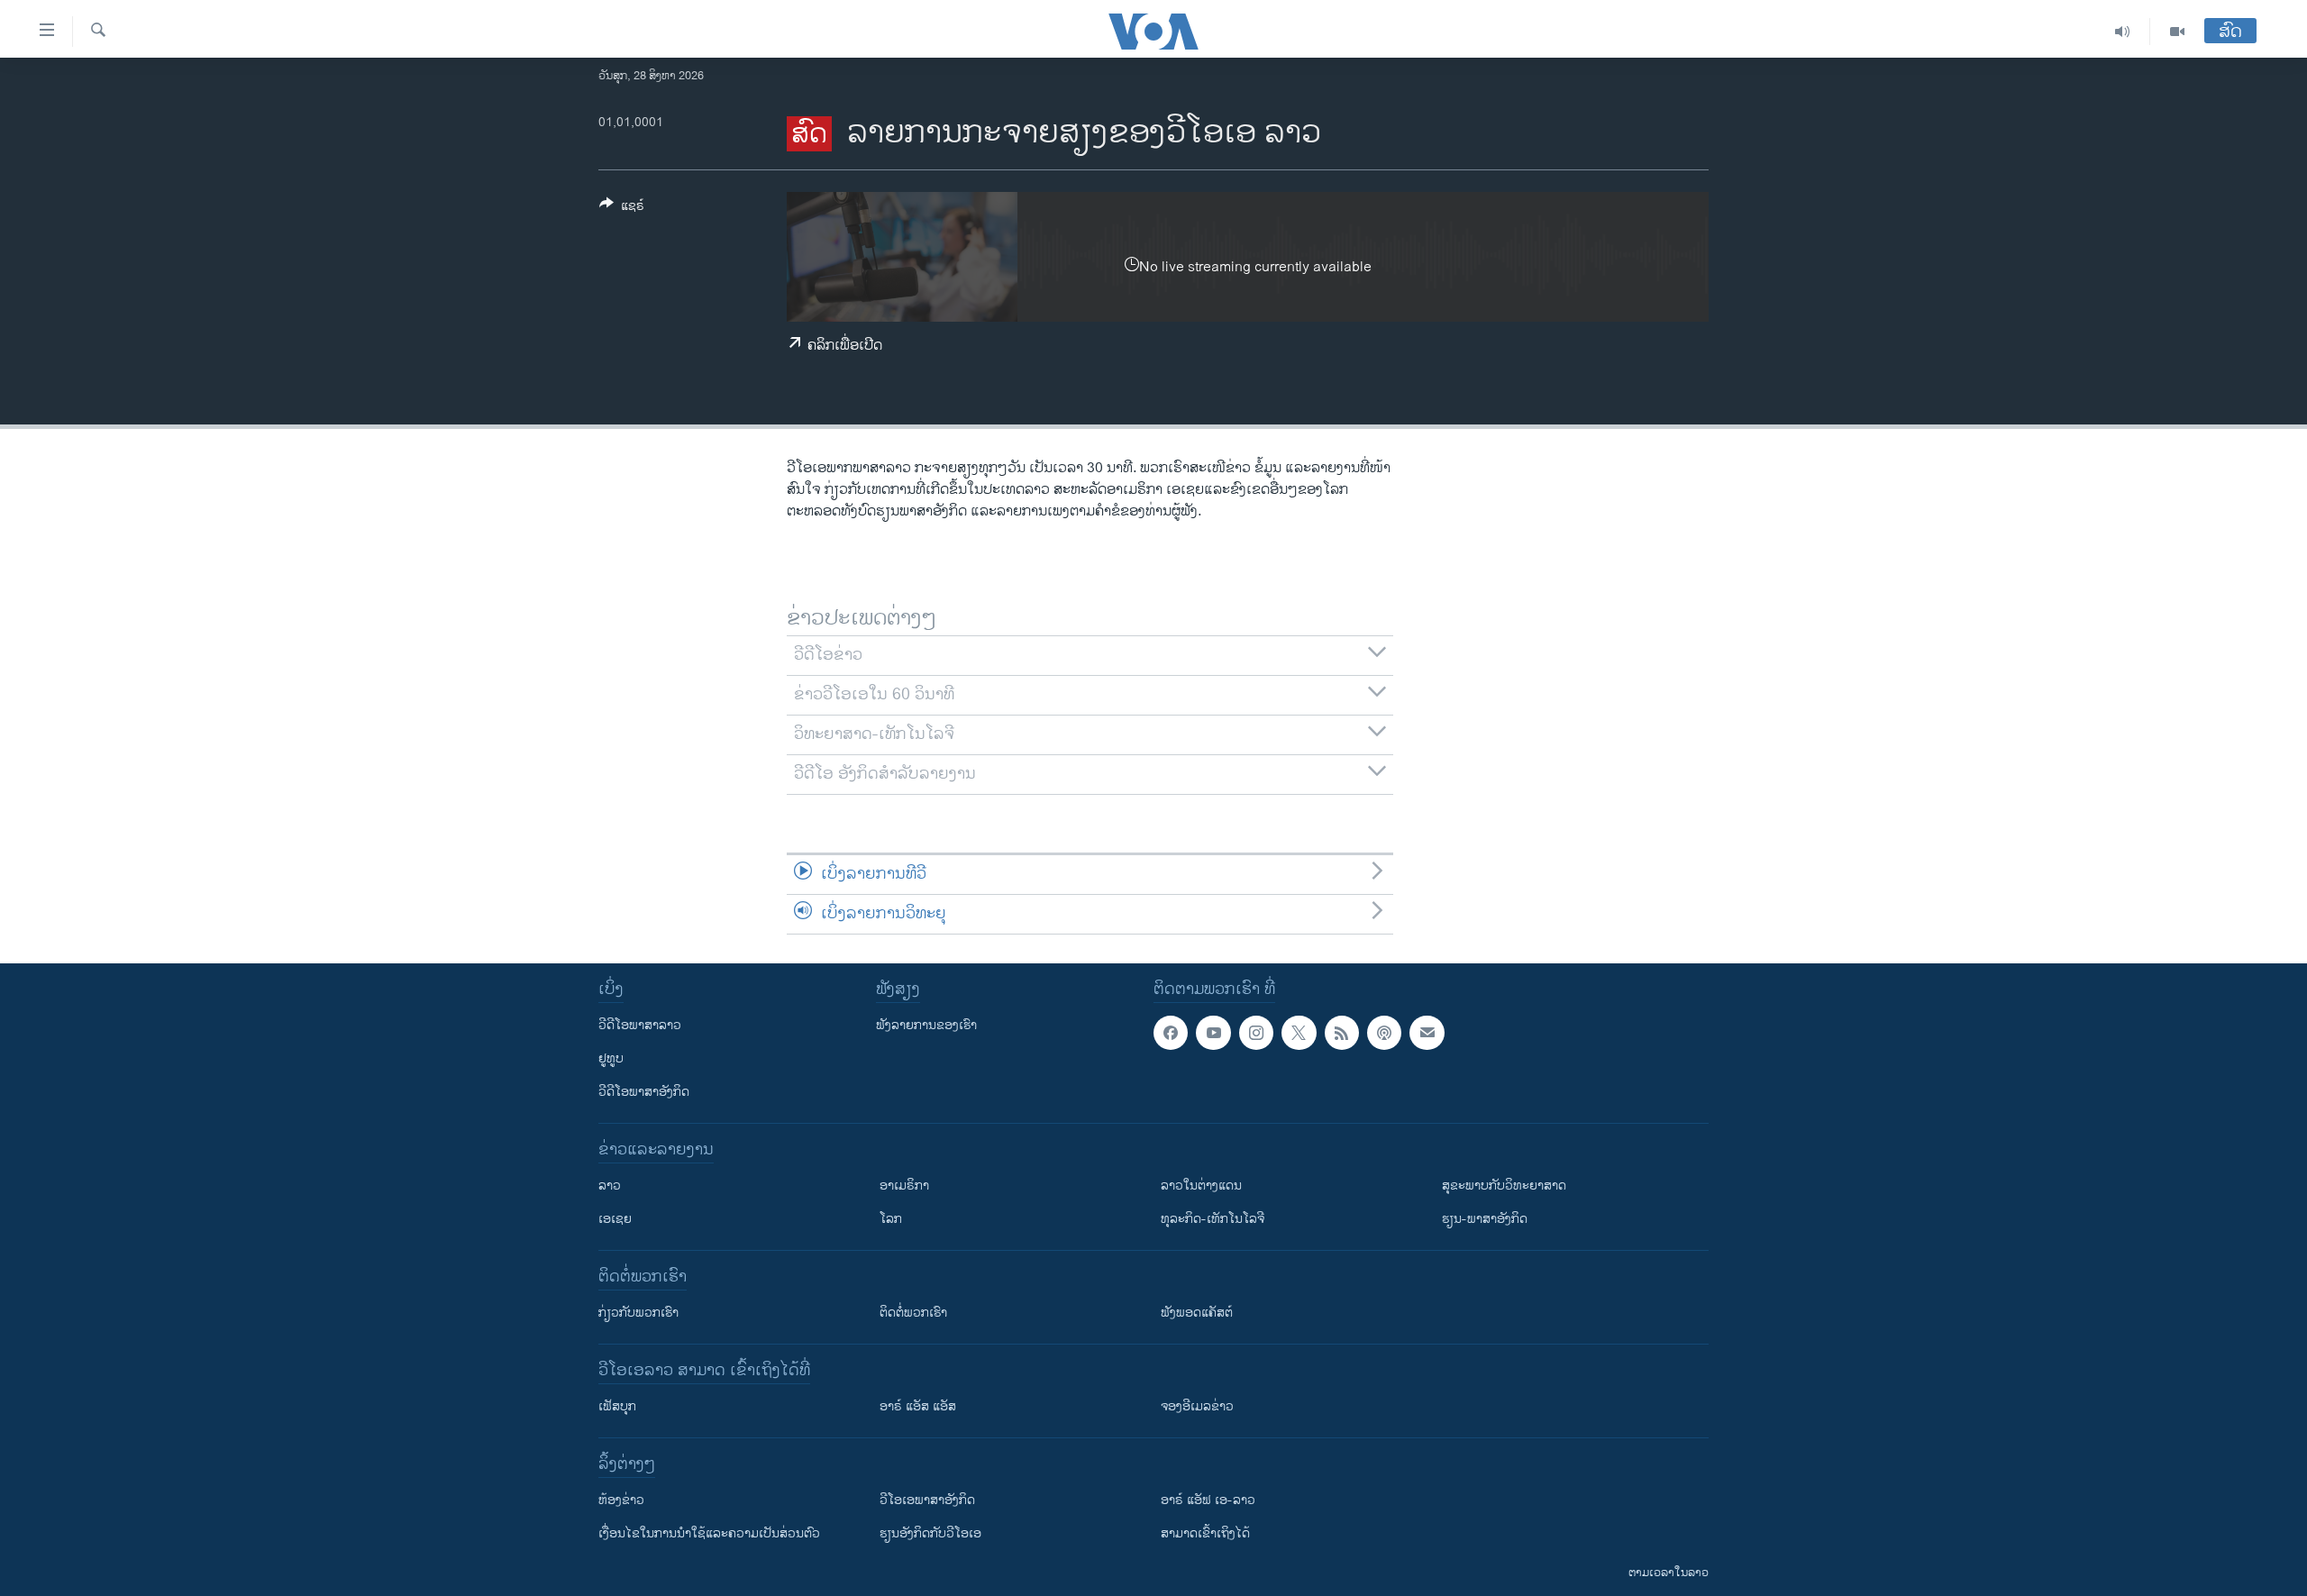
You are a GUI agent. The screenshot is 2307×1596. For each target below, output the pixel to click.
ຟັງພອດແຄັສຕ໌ (1197, 1313)
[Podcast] (1384, 1033)
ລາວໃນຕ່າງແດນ (1201, 1186)
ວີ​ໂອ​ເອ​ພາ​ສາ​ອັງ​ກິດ (927, 1500)
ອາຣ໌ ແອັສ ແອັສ (918, 1406)
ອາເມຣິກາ (904, 1186)
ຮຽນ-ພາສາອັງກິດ (1485, 1219)
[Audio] (2123, 32)
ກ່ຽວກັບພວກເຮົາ (638, 1313)
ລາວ (610, 1186)
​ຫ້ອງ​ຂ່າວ (621, 1500)
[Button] (622, 209)
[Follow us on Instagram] (1256, 1033)
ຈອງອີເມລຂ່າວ (1197, 1406)
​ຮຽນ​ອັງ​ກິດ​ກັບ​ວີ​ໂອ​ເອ (930, 1533)
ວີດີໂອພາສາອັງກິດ (644, 1092)
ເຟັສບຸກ (617, 1406)
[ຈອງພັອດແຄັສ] (1427, 1033)
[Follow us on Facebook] (1171, 1033)
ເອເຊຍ (615, 1219)
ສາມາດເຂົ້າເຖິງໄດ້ (1205, 1533)
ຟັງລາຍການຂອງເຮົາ (926, 1025)
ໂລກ (891, 1219)
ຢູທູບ (611, 1058)
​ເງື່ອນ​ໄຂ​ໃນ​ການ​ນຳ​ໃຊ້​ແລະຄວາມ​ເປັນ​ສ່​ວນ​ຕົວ (709, 1533)
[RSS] (1342, 1033)
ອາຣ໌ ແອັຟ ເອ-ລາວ (1208, 1500)
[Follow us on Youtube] (1213, 1033)
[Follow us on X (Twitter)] (1299, 1033)
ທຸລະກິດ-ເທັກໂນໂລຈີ (1213, 1219)
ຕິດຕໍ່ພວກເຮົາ (913, 1313)
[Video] (2177, 32)
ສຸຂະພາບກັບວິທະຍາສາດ (1504, 1186)
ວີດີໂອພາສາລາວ (640, 1025)
